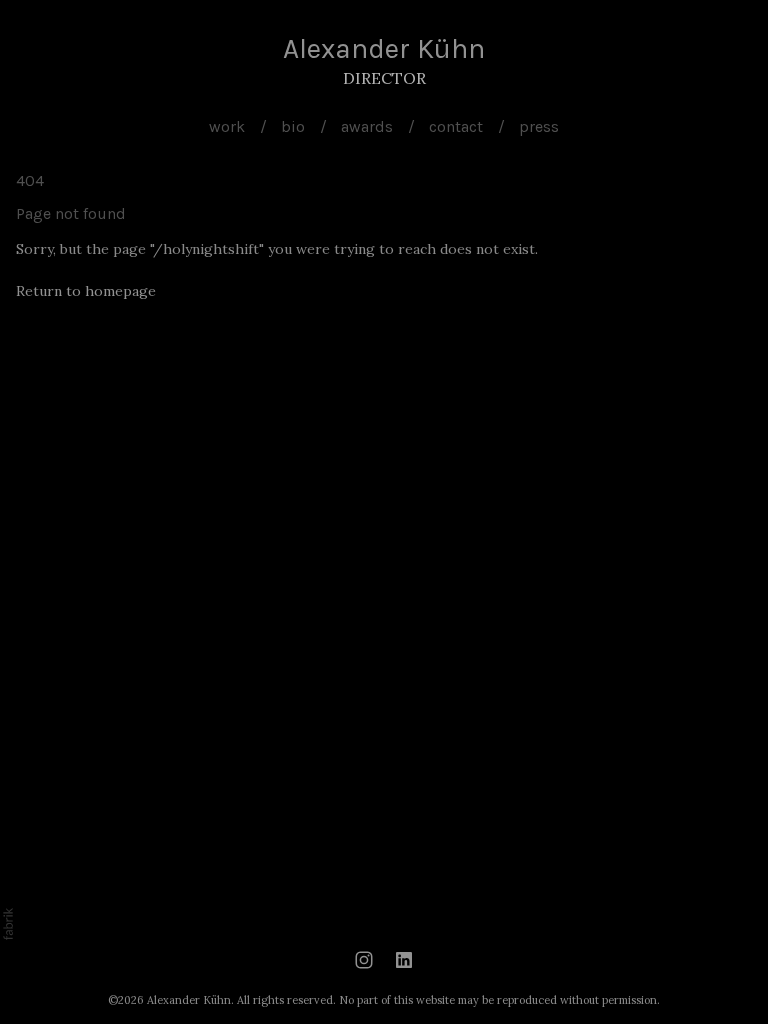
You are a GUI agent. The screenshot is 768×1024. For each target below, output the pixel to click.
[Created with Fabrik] (8, 924)
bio (293, 126)
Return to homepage (86, 291)
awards (367, 126)
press (539, 126)
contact (456, 126)
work (227, 126)
